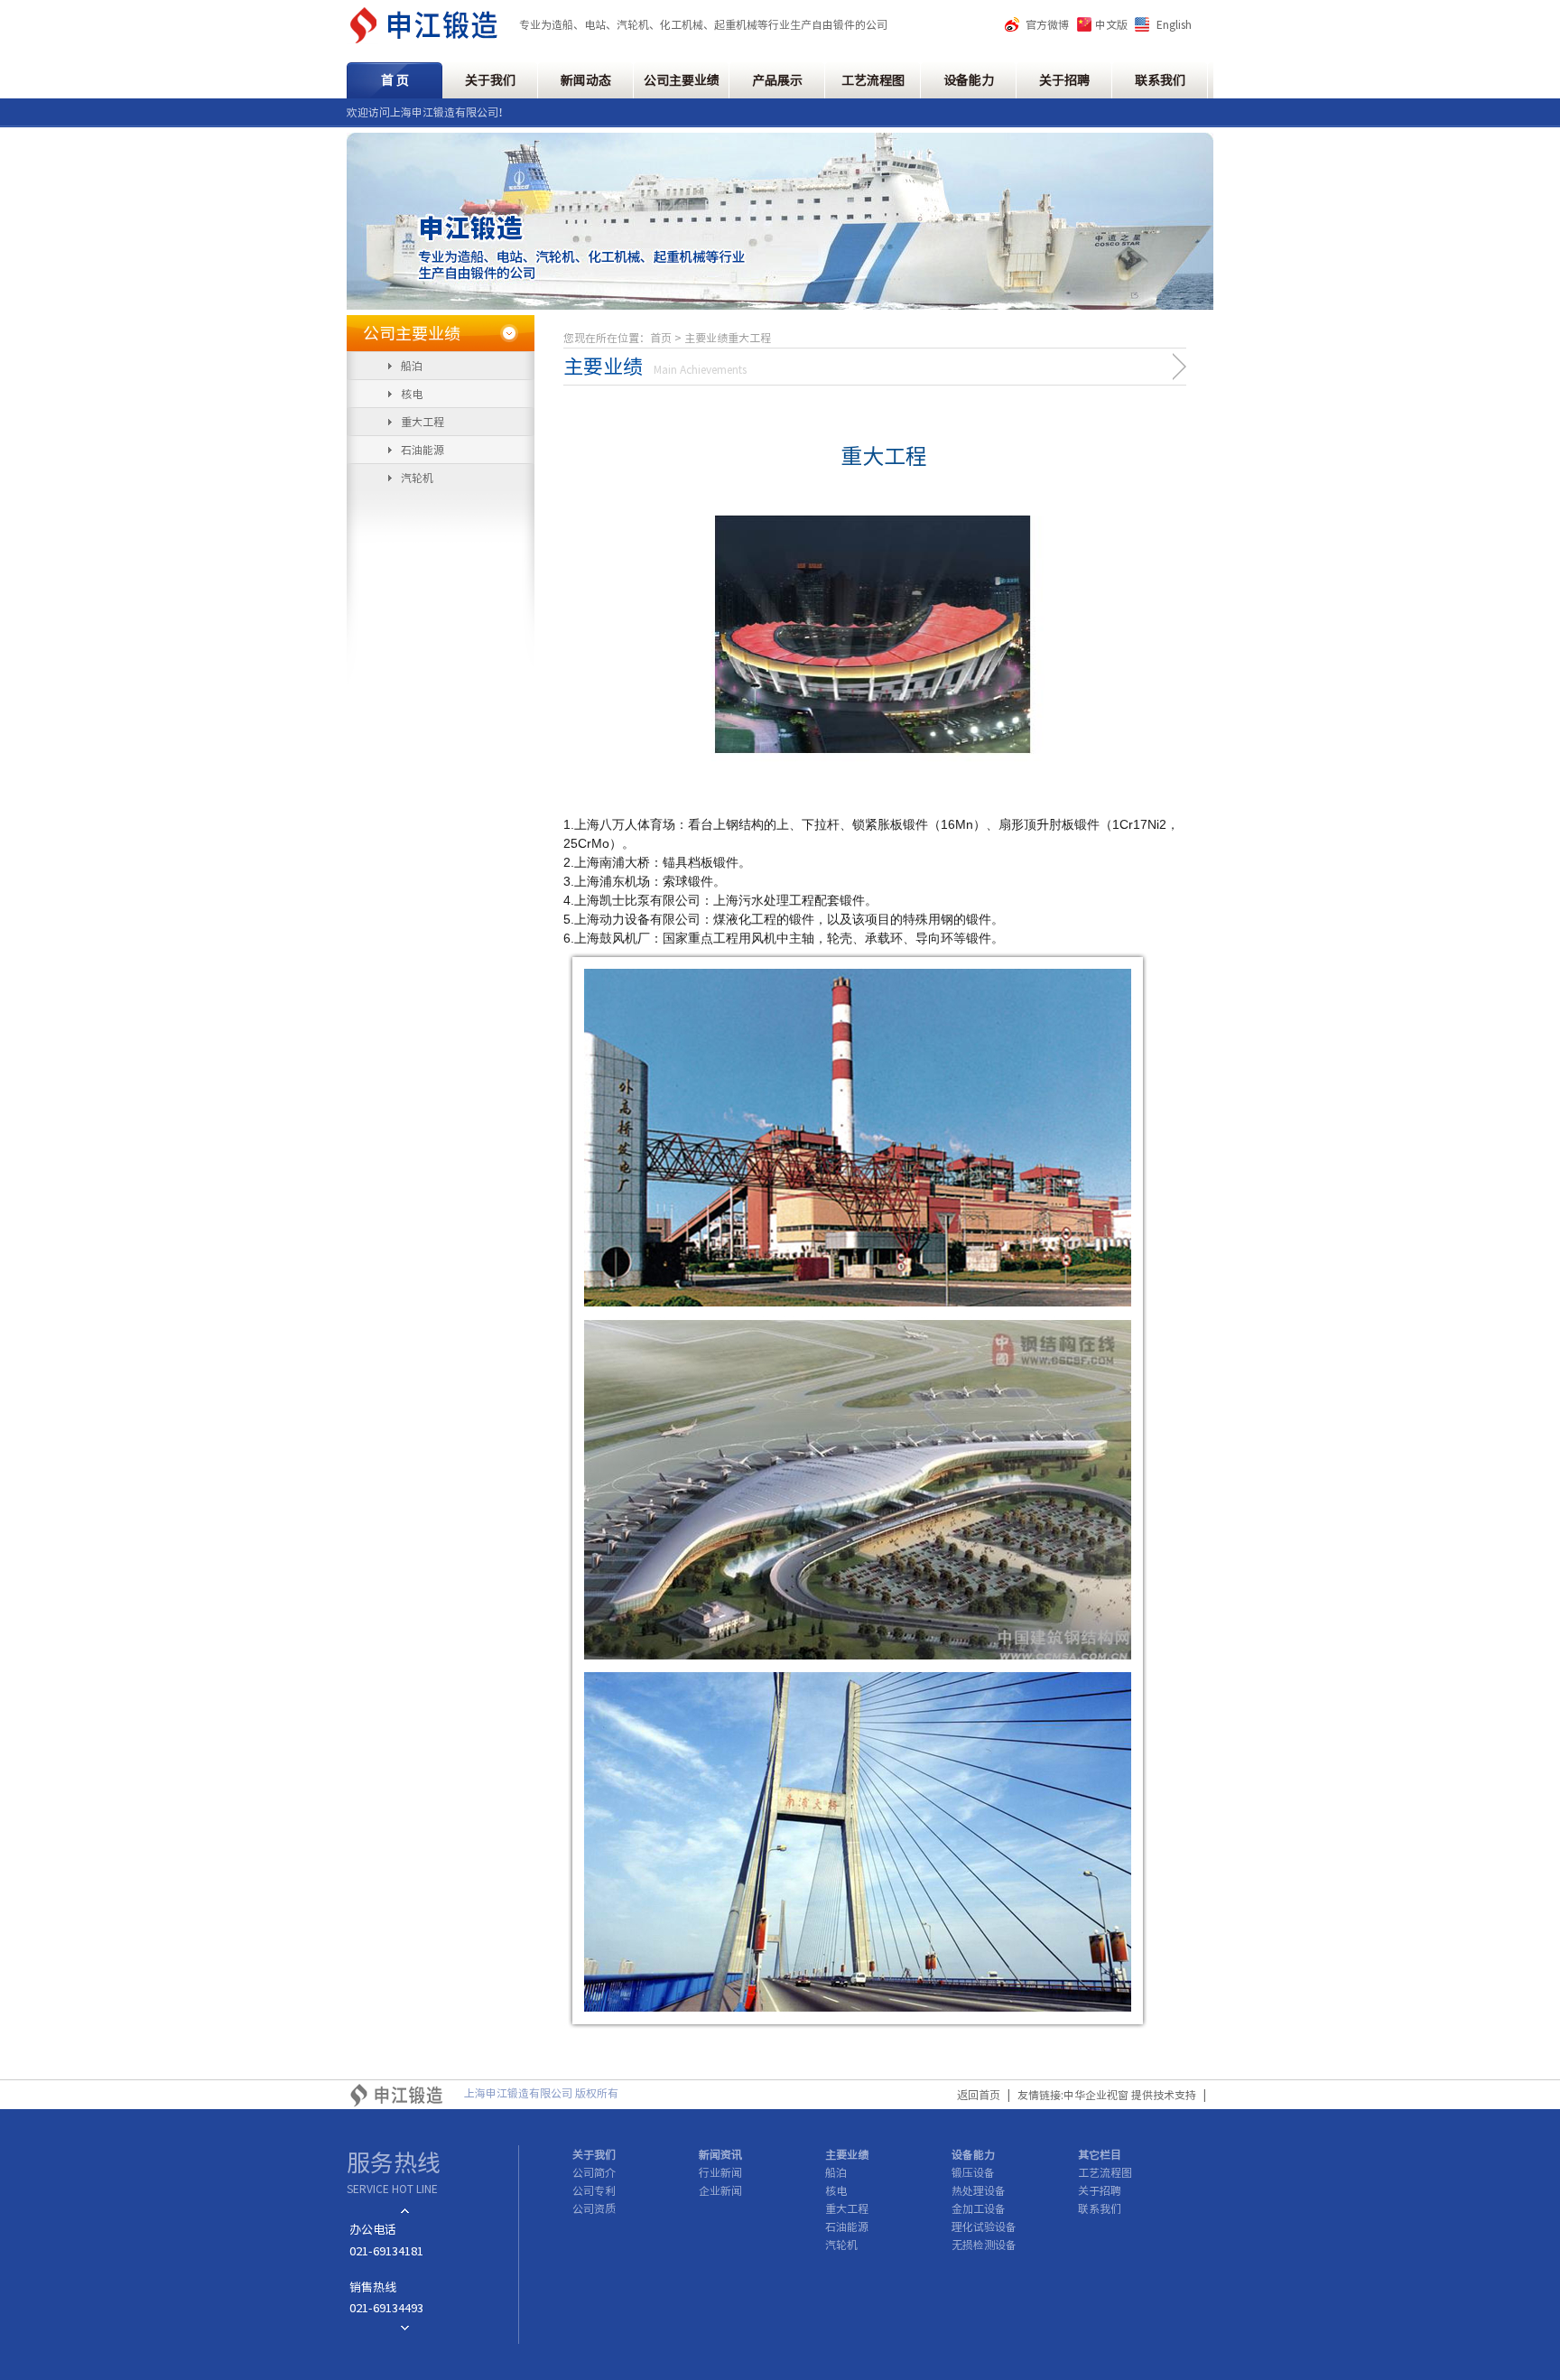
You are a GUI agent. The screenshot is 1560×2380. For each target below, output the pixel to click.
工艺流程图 (873, 80)
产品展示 (777, 80)
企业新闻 (720, 2190)
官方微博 (1047, 24)
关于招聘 (1064, 80)
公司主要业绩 (682, 80)
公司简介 (594, 2172)
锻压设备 (973, 2172)
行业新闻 (720, 2172)
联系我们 (1160, 80)
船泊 (412, 366)
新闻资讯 (720, 2154)
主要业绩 (847, 2154)
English (1174, 24)
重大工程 (422, 422)
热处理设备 (979, 2190)
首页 (661, 338)
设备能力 (969, 80)
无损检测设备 (984, 2245)
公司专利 (594, 2190)
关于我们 (490, 80)
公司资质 (594, 2208)
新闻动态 (586, 80)
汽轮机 (417, 478)
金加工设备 (979, 2208)
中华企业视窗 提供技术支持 (1130, 2095)
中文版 (1111, 24)
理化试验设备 (984, 2227)
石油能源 (422, 450)
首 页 (395, 80)
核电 (412, 394)
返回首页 (979, 2095)
